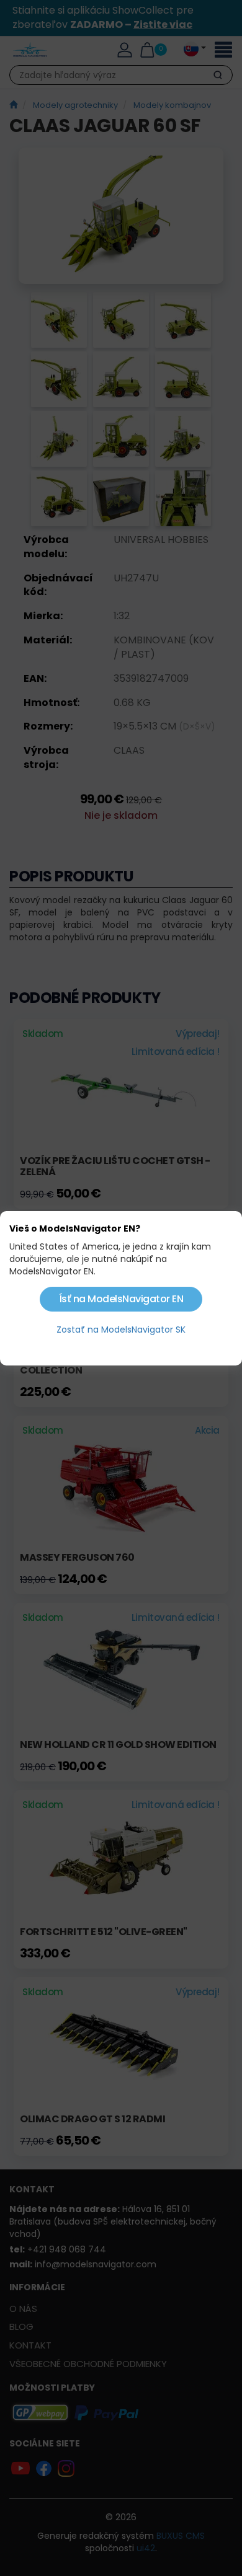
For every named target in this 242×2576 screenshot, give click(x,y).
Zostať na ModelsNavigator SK (121, 1330)
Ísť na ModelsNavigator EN (121, 1299)
